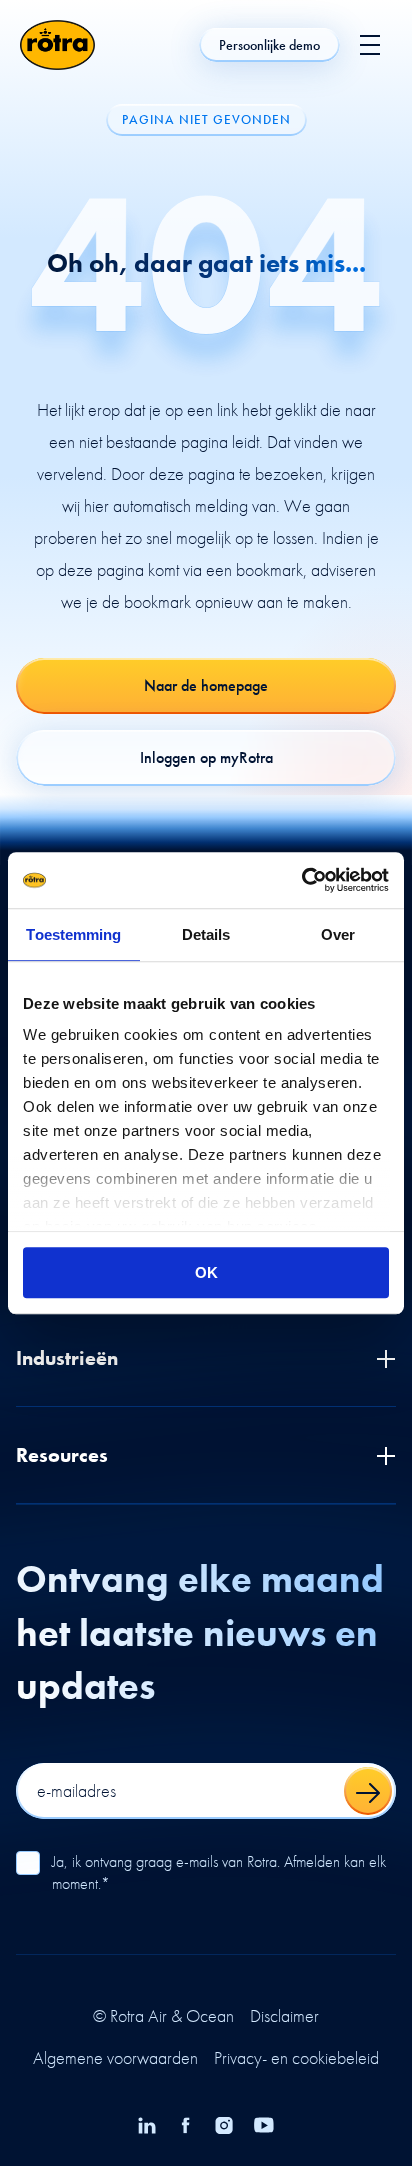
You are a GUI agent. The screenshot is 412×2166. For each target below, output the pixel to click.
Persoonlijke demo (269, 45)
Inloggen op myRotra (206, 757)
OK (206, 1272)
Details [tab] (206, 934)
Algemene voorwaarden (115, 2058)
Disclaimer (284, 2016)
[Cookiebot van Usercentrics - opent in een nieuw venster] (301, 880)
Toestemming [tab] (73, 934)
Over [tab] (338, 934)
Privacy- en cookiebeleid (296, 2058)
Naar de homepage (206, 685)
